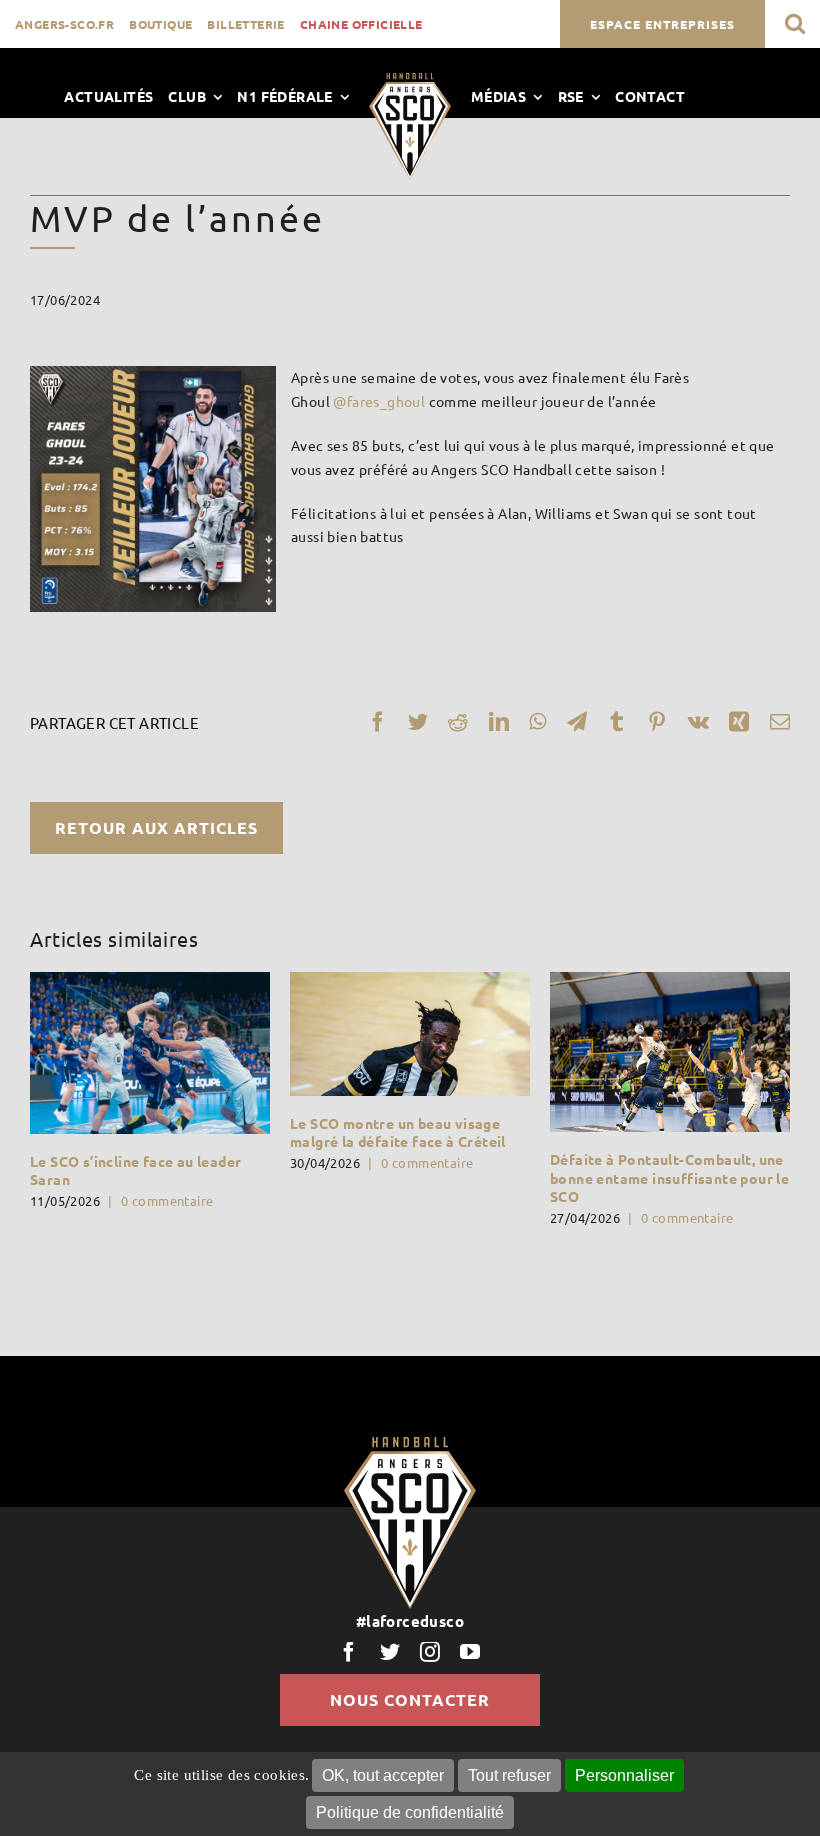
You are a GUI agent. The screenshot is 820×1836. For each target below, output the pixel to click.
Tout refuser (509, 1775)
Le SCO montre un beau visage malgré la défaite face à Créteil (398, 1132)
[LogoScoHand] (410, 80)
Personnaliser (624, 1775)
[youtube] (470, 1652)
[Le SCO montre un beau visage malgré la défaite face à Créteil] (410, 1034)
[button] (795, 23)
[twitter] (390, 1652)
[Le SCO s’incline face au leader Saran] (150, 1052)
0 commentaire (167, 1200)
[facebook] (349, 1652)
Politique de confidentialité (410, 1812)
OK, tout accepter (383, 1775)
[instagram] (430, 1652)
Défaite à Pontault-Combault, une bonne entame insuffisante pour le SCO (669, 1177)
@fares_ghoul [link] (379, 401)
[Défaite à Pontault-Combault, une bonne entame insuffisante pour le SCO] (670, 1052)
